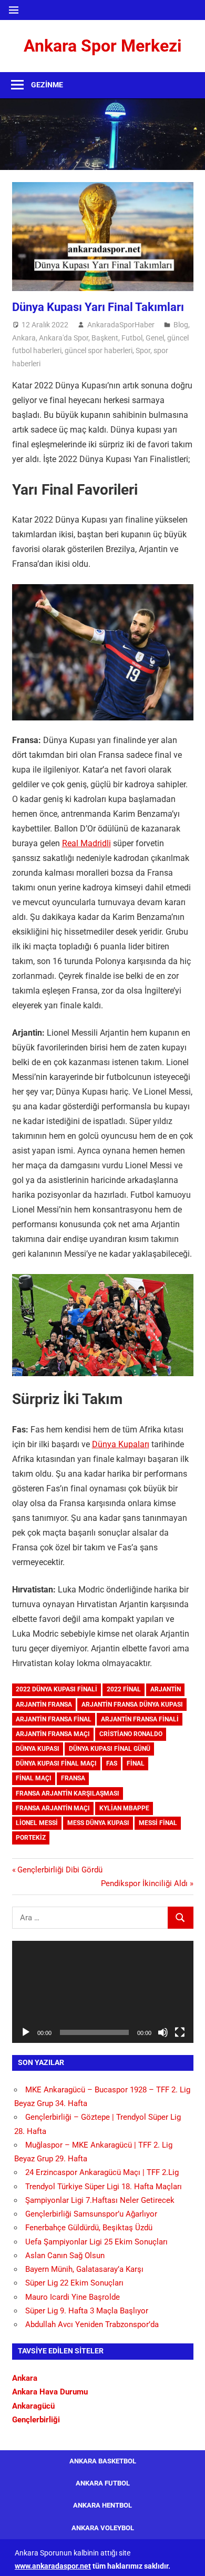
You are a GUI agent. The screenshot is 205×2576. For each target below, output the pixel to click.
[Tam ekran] (180, 2032)
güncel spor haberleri (99, 350)
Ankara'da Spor (64, 338)
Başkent (105, 338)
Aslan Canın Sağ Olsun (65, 2256)
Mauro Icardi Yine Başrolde (73, 2297)
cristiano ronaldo (131, 1734)
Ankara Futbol (103, 2483)
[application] (103, 1992)
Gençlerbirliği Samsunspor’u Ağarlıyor (91, 2214)
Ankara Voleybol (103, 2528)
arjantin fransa (44, 1705)
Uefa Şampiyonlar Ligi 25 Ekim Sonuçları (96, 2242)
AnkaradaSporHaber (121, 325)
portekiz (31, 1838)
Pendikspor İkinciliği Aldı (144, 1883)
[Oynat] (26, 2032)
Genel (155, 338)
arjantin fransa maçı (53, 1734)
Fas (112, 1763)
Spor (143, 350)
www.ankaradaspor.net (53, 2566)
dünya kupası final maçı (56, 1763)
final (136, 1763)
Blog (181, 325)
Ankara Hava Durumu (50, 2392)
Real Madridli (86, 843)
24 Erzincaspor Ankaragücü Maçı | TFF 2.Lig (102, 2172)
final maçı (34, 1778)
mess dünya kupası (98, 1823)
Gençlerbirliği (36, 2420)
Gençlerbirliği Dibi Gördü (60, 1870)
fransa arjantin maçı (53, 1808)
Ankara (24, 338)
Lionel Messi (37, 1823)
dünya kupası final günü (110, 1749)
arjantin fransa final (54, 1719)
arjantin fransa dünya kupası (132, 1705)
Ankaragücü (33, 2406)
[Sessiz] (163, 2032)
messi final (158, 1823)
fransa (73, 1778)
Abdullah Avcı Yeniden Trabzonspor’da (92, 2324)
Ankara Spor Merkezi (102, 46)
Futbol (132, 338)
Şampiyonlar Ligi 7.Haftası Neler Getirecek (100, 2200)
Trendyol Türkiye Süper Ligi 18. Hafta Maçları (104, 2187)
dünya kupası (38, 1749)
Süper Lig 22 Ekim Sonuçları (74, 2283)
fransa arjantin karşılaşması (68, 1793)
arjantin (166, 1689)
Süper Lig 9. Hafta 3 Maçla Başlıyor (87, 2311)
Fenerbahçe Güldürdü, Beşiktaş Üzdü (89, 2228)
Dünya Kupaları (121, 1444)
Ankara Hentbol (102, 2505)
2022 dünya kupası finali (57, 1689)
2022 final (124, 1689)
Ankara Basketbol (103, 2461)
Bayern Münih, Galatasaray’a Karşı (84, 2269)
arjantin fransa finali (140, 1719)
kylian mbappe (124, 1808)
